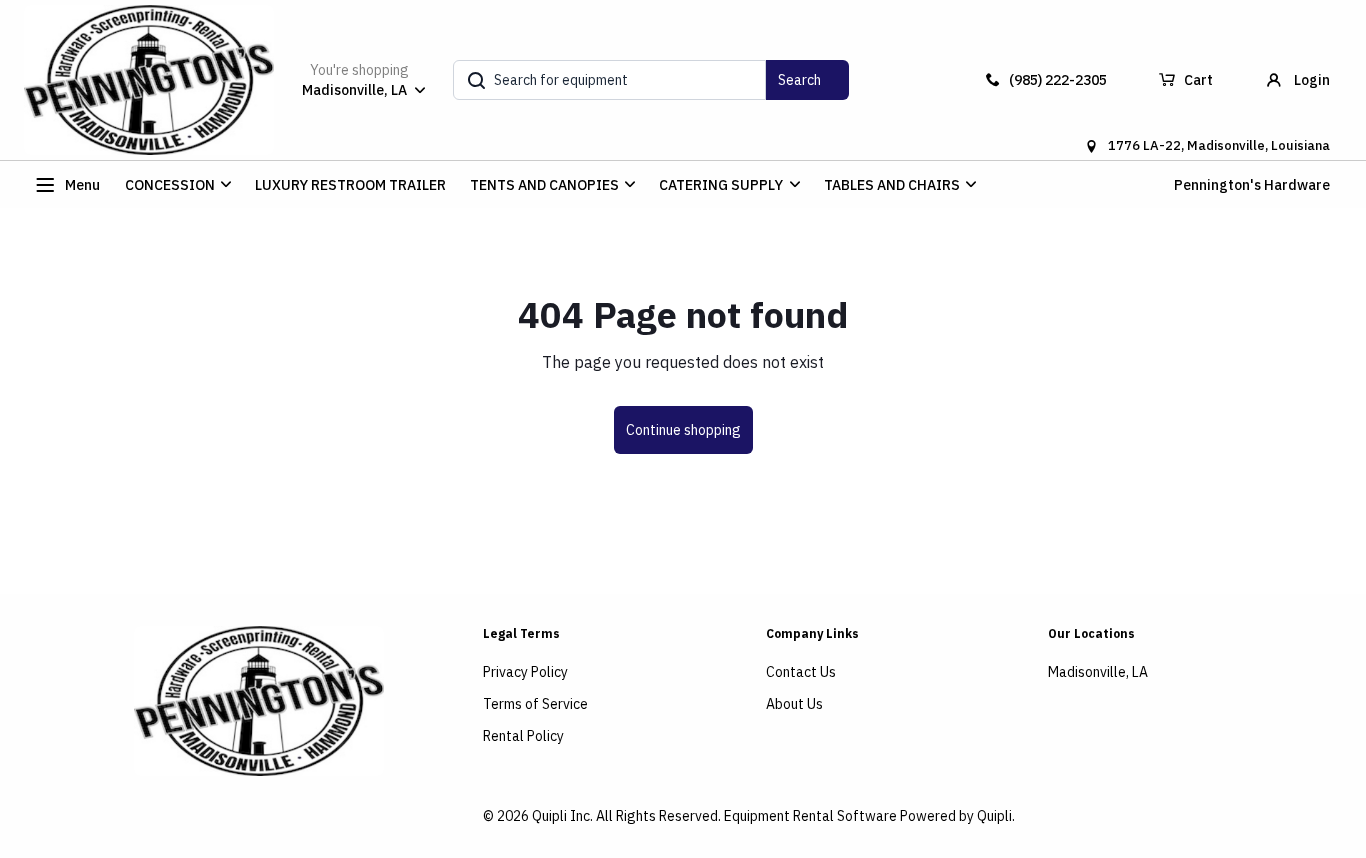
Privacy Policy (525, 672)
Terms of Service (535, 704)
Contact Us (801, 672)
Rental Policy (523, 736)
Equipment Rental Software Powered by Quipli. (869, 816)
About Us (794, 704)
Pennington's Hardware (1252, 185)
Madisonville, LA (1098, 672)
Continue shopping (683, 430)
